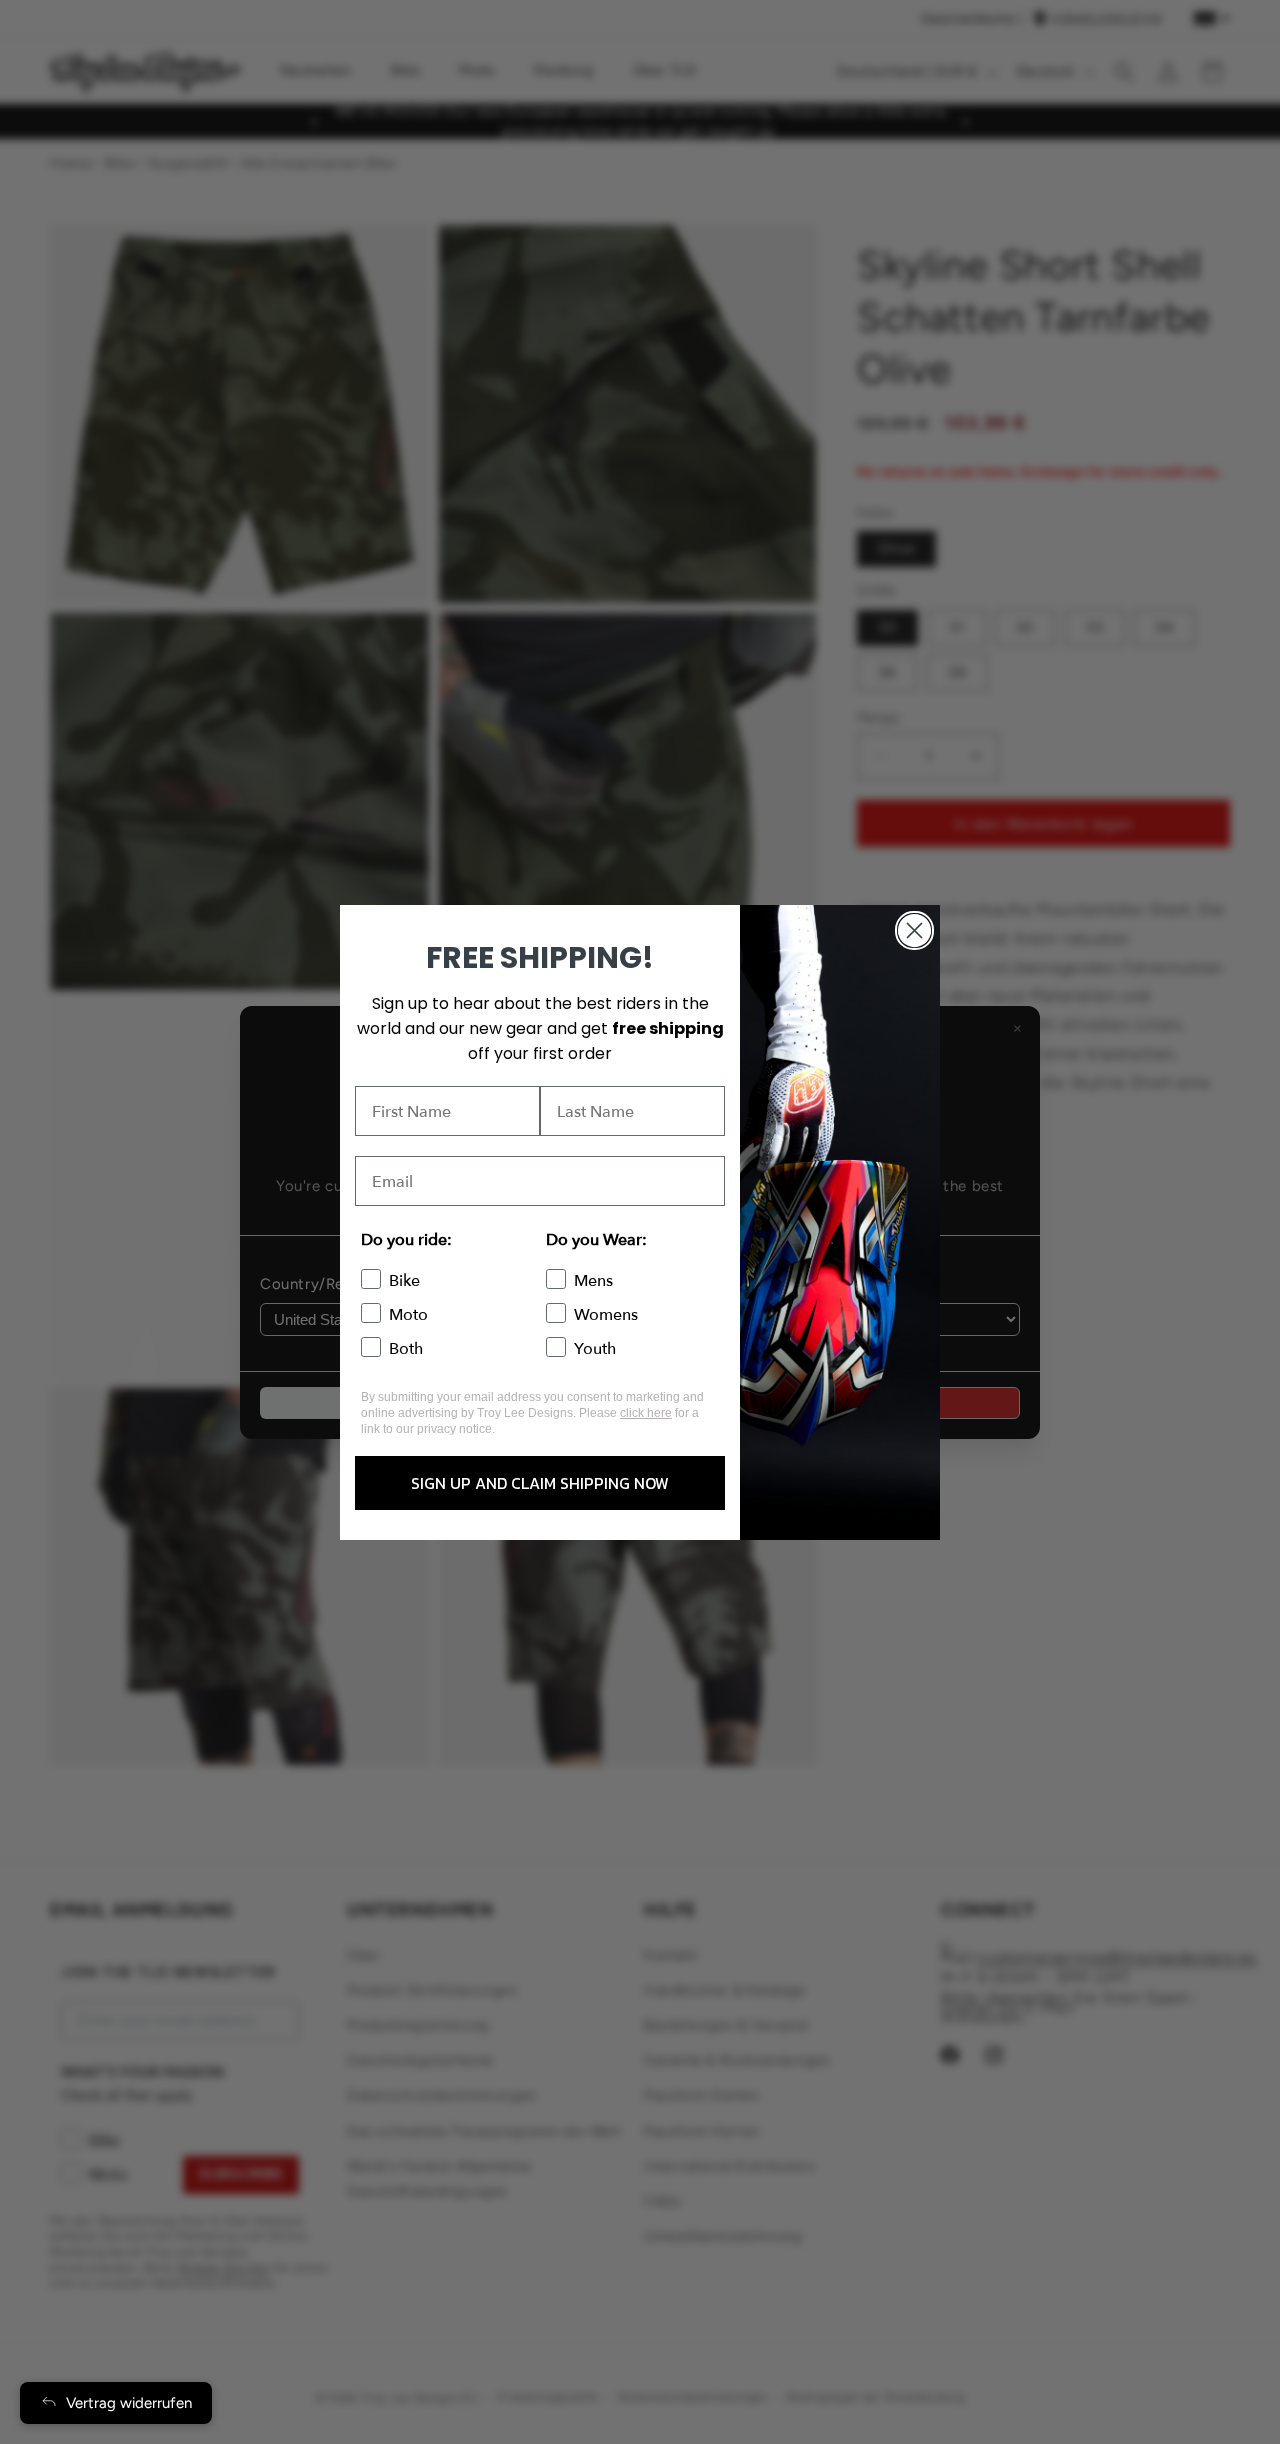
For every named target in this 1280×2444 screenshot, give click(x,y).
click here (646, 1413)
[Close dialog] (914, 930)
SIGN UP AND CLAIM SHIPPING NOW (540, 1483)
